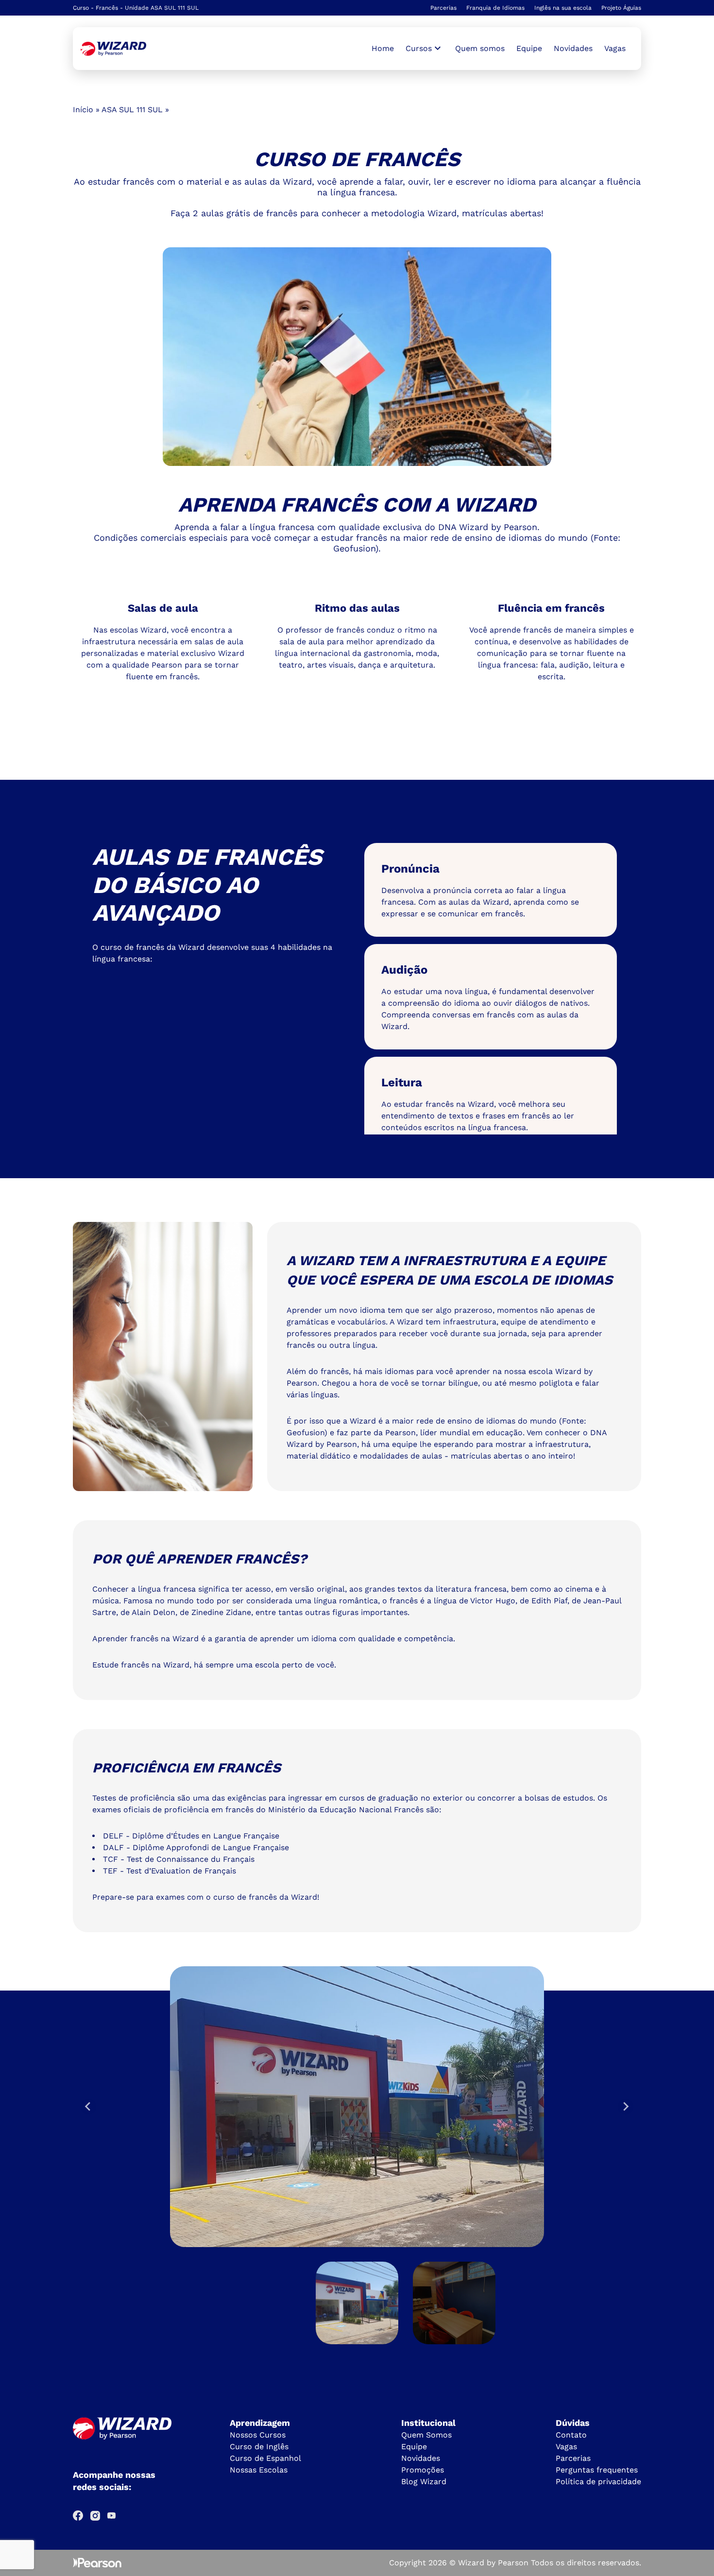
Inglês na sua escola (563, 8)
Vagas (615, 48)
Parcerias (443, 8)
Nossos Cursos (258, 2435)
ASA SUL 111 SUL (132, 110)
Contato (571, 2435)
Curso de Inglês (259, 2447)
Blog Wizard (424, 2482)
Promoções (423, 2470)
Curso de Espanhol (265, 2458)
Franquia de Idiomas (495, 8)
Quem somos (480, 48)
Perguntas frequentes (597, 2470)
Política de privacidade (598, 2482)
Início (83, 110)
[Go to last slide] (88, 2107)
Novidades (573, 48)
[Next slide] (626, 2107)
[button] (357, 2303)
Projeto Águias (621, 8)
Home (383, 48)
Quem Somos (426, 2435)
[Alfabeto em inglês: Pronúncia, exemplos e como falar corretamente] (113, 49)
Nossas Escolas (259, 2470)
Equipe (529, 48)
